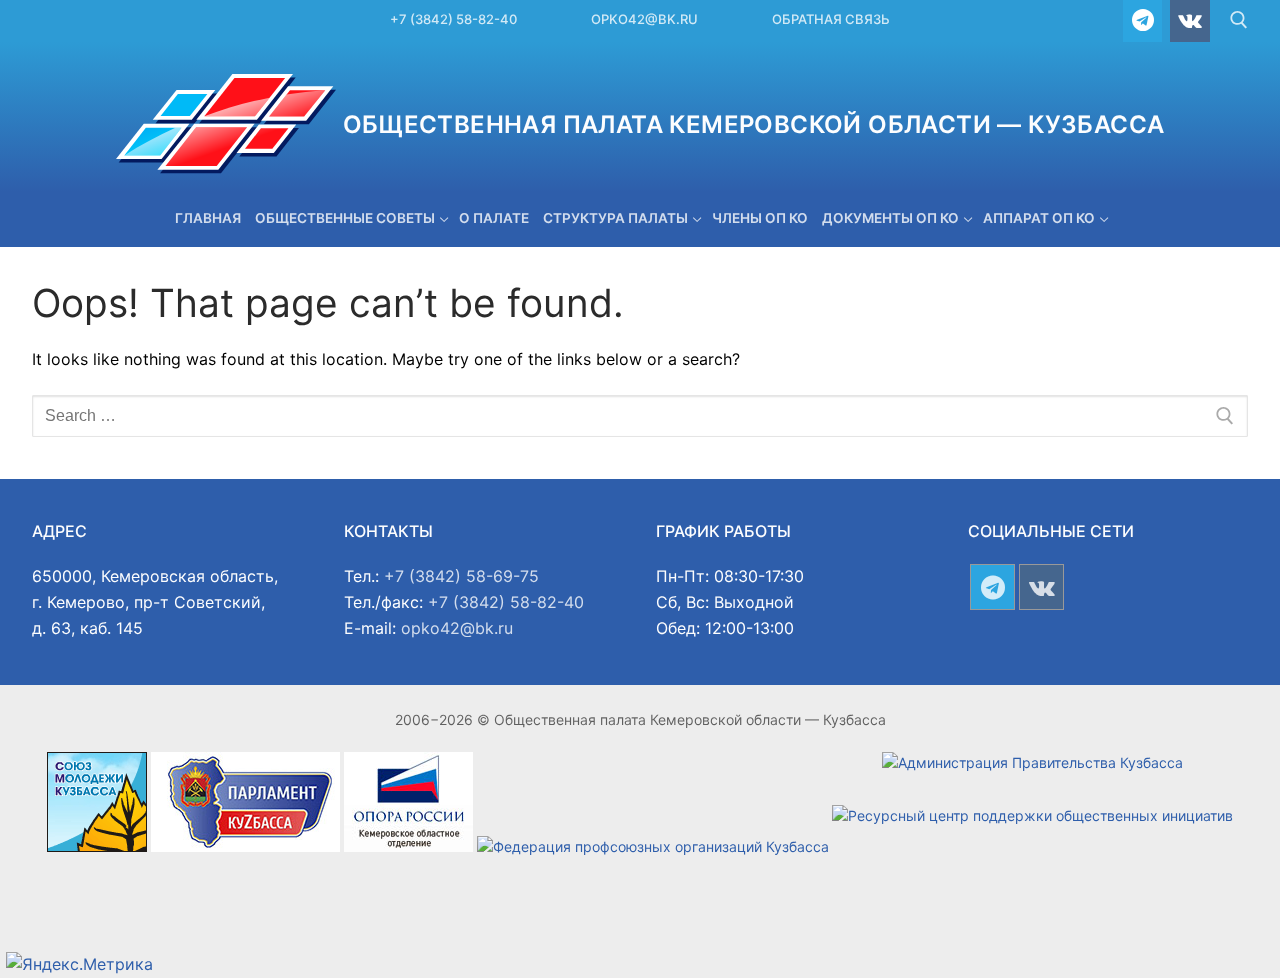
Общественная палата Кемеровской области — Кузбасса (754, 124)
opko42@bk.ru (644, 19)
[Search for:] (640, 416)
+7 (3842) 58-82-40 (453, 19)
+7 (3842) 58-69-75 (461, 576)
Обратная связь (831, 19)
